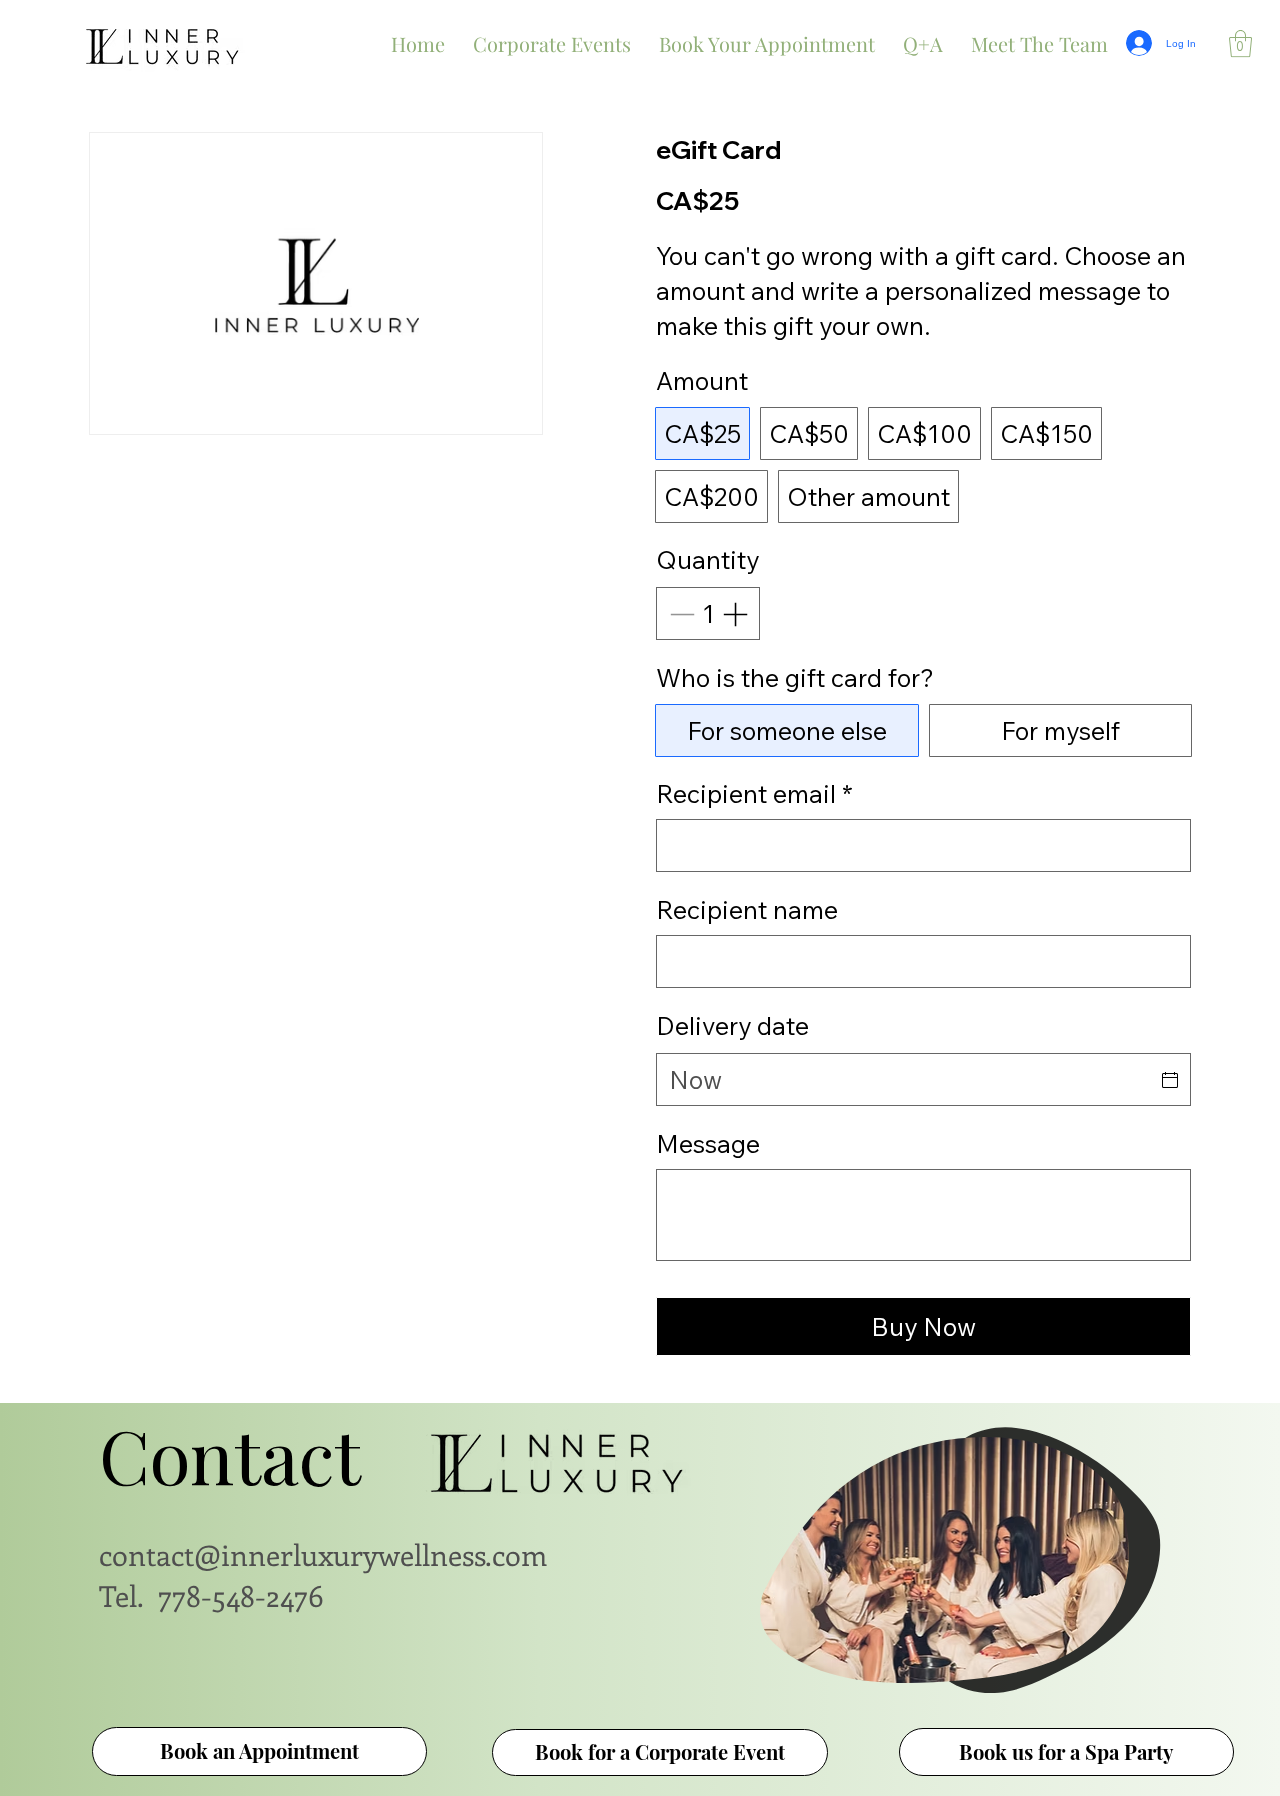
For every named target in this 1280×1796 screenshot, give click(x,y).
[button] (1240, 43)
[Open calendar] (1170, 1080)
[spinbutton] (708, 614)
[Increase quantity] (737, 614)
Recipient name (747, 909)
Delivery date (732, 1025)
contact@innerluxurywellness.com (323, 1554)
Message (708, 1143)
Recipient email (754, 793)
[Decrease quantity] (680, 614)
